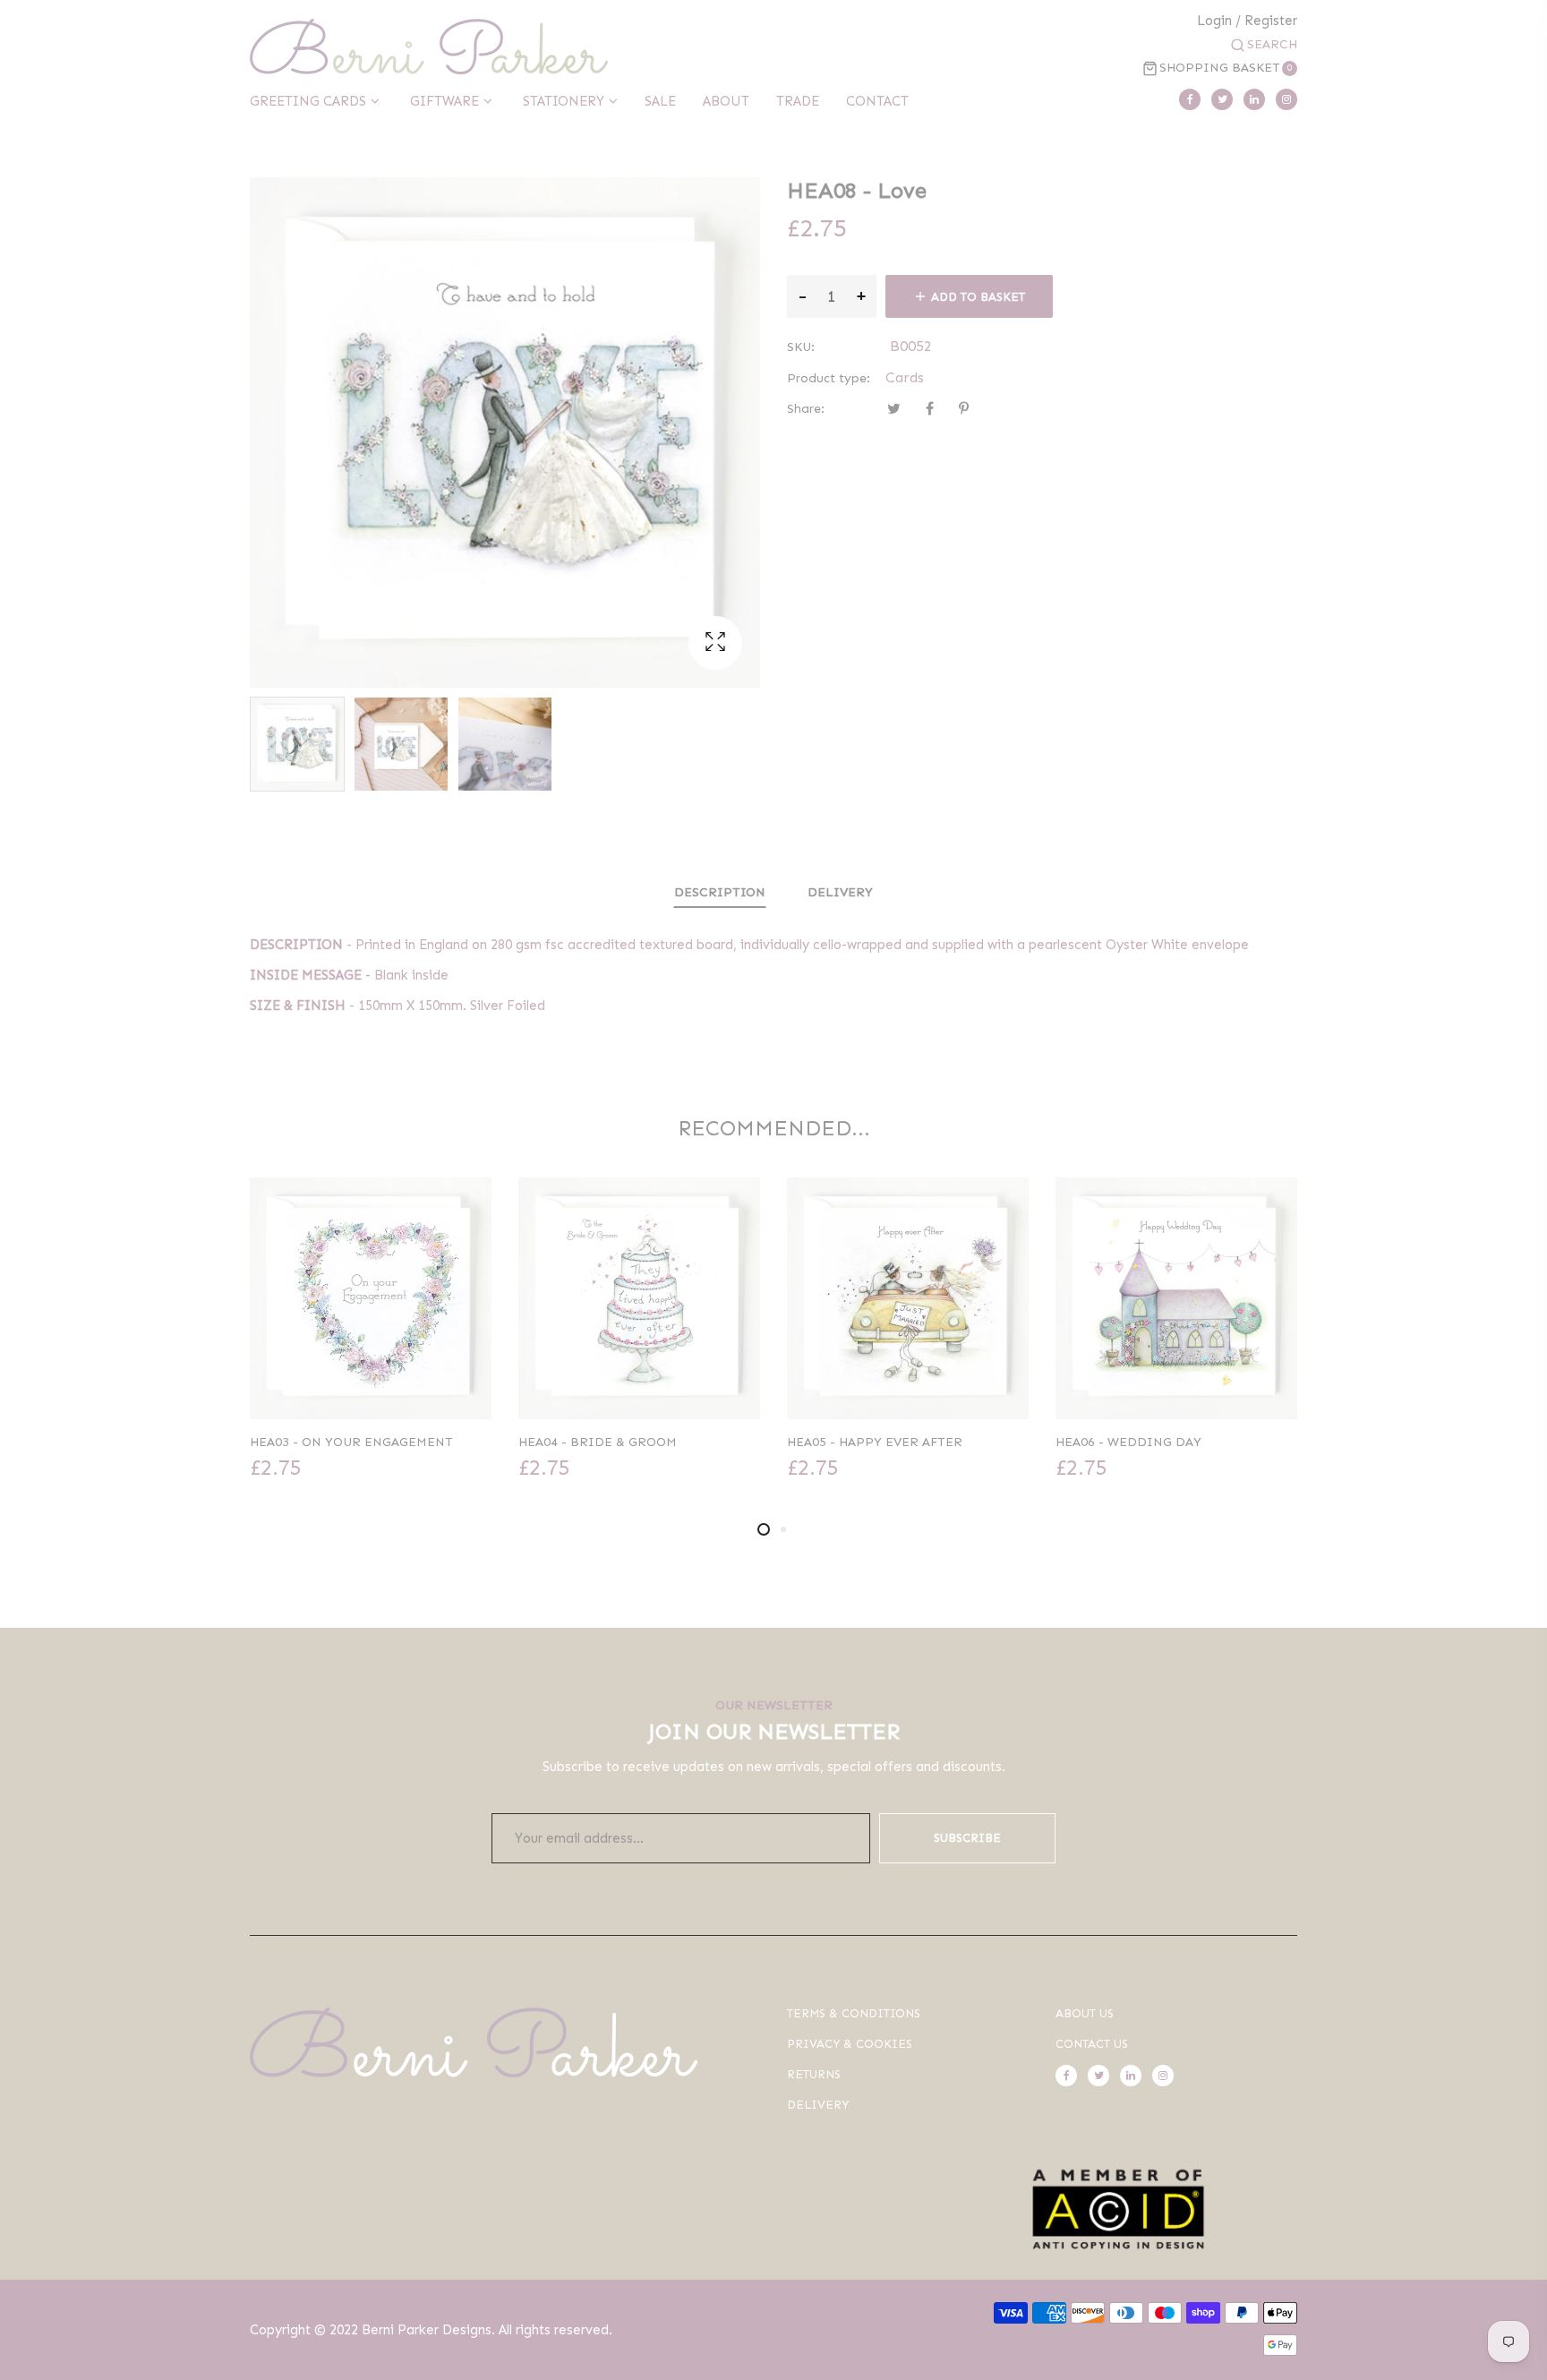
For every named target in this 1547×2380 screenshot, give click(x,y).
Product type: (829, 378)
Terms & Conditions (854, 2013)
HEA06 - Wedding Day (1128, 1442)
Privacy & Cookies (850, 2044)
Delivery (840, 892)
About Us (1085, 2013)
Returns (814, 2074)
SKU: (801, 347)
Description (720, 892)
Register (1271, 21)
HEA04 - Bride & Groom (598, 1442)
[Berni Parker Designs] (429, 47)
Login (1214, 21)
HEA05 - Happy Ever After (875, 1442)
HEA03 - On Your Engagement (351, 1442)
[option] (297, 744)
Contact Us (1092, 2044)
